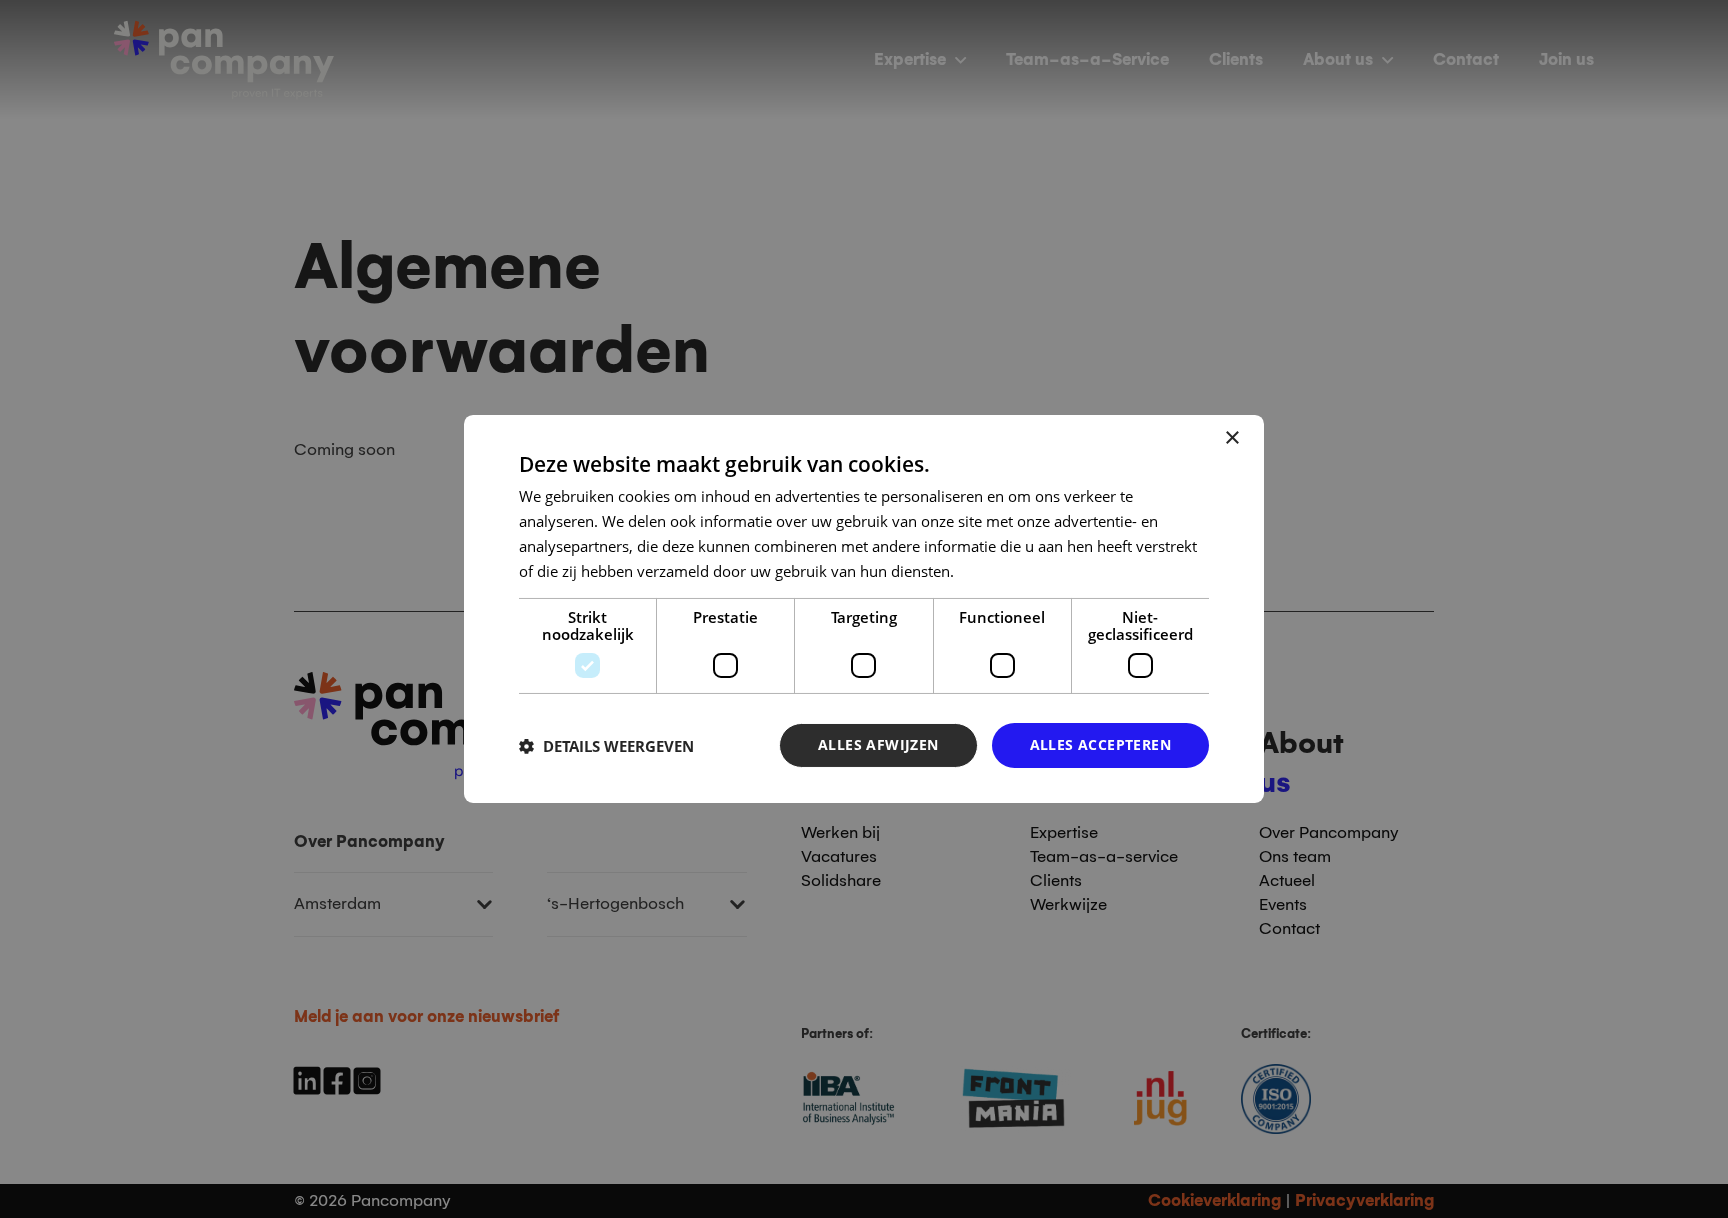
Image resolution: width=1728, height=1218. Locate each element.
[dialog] (864, 609)
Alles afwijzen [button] (878, 744)
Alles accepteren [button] (1100, 744)
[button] (606, 746)
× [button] (1231, 438)
